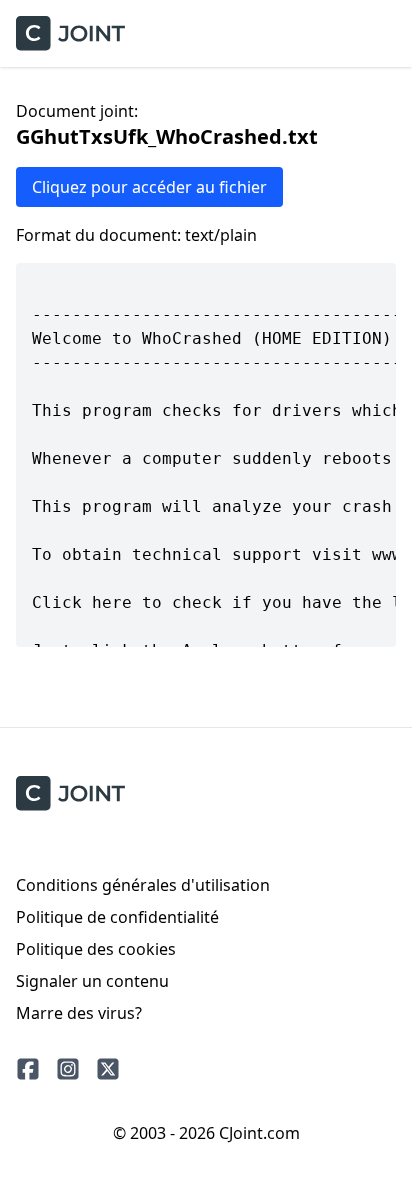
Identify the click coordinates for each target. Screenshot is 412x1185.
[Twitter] (108, 1069)
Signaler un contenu (92, 981)
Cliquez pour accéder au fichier (149, 187)
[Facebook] (28, 1069)
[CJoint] (70, 793)
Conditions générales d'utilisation (143, 885)
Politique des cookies (96, 949)
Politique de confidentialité (117, 917)
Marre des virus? (79, 1013)
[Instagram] (68, 1069)
